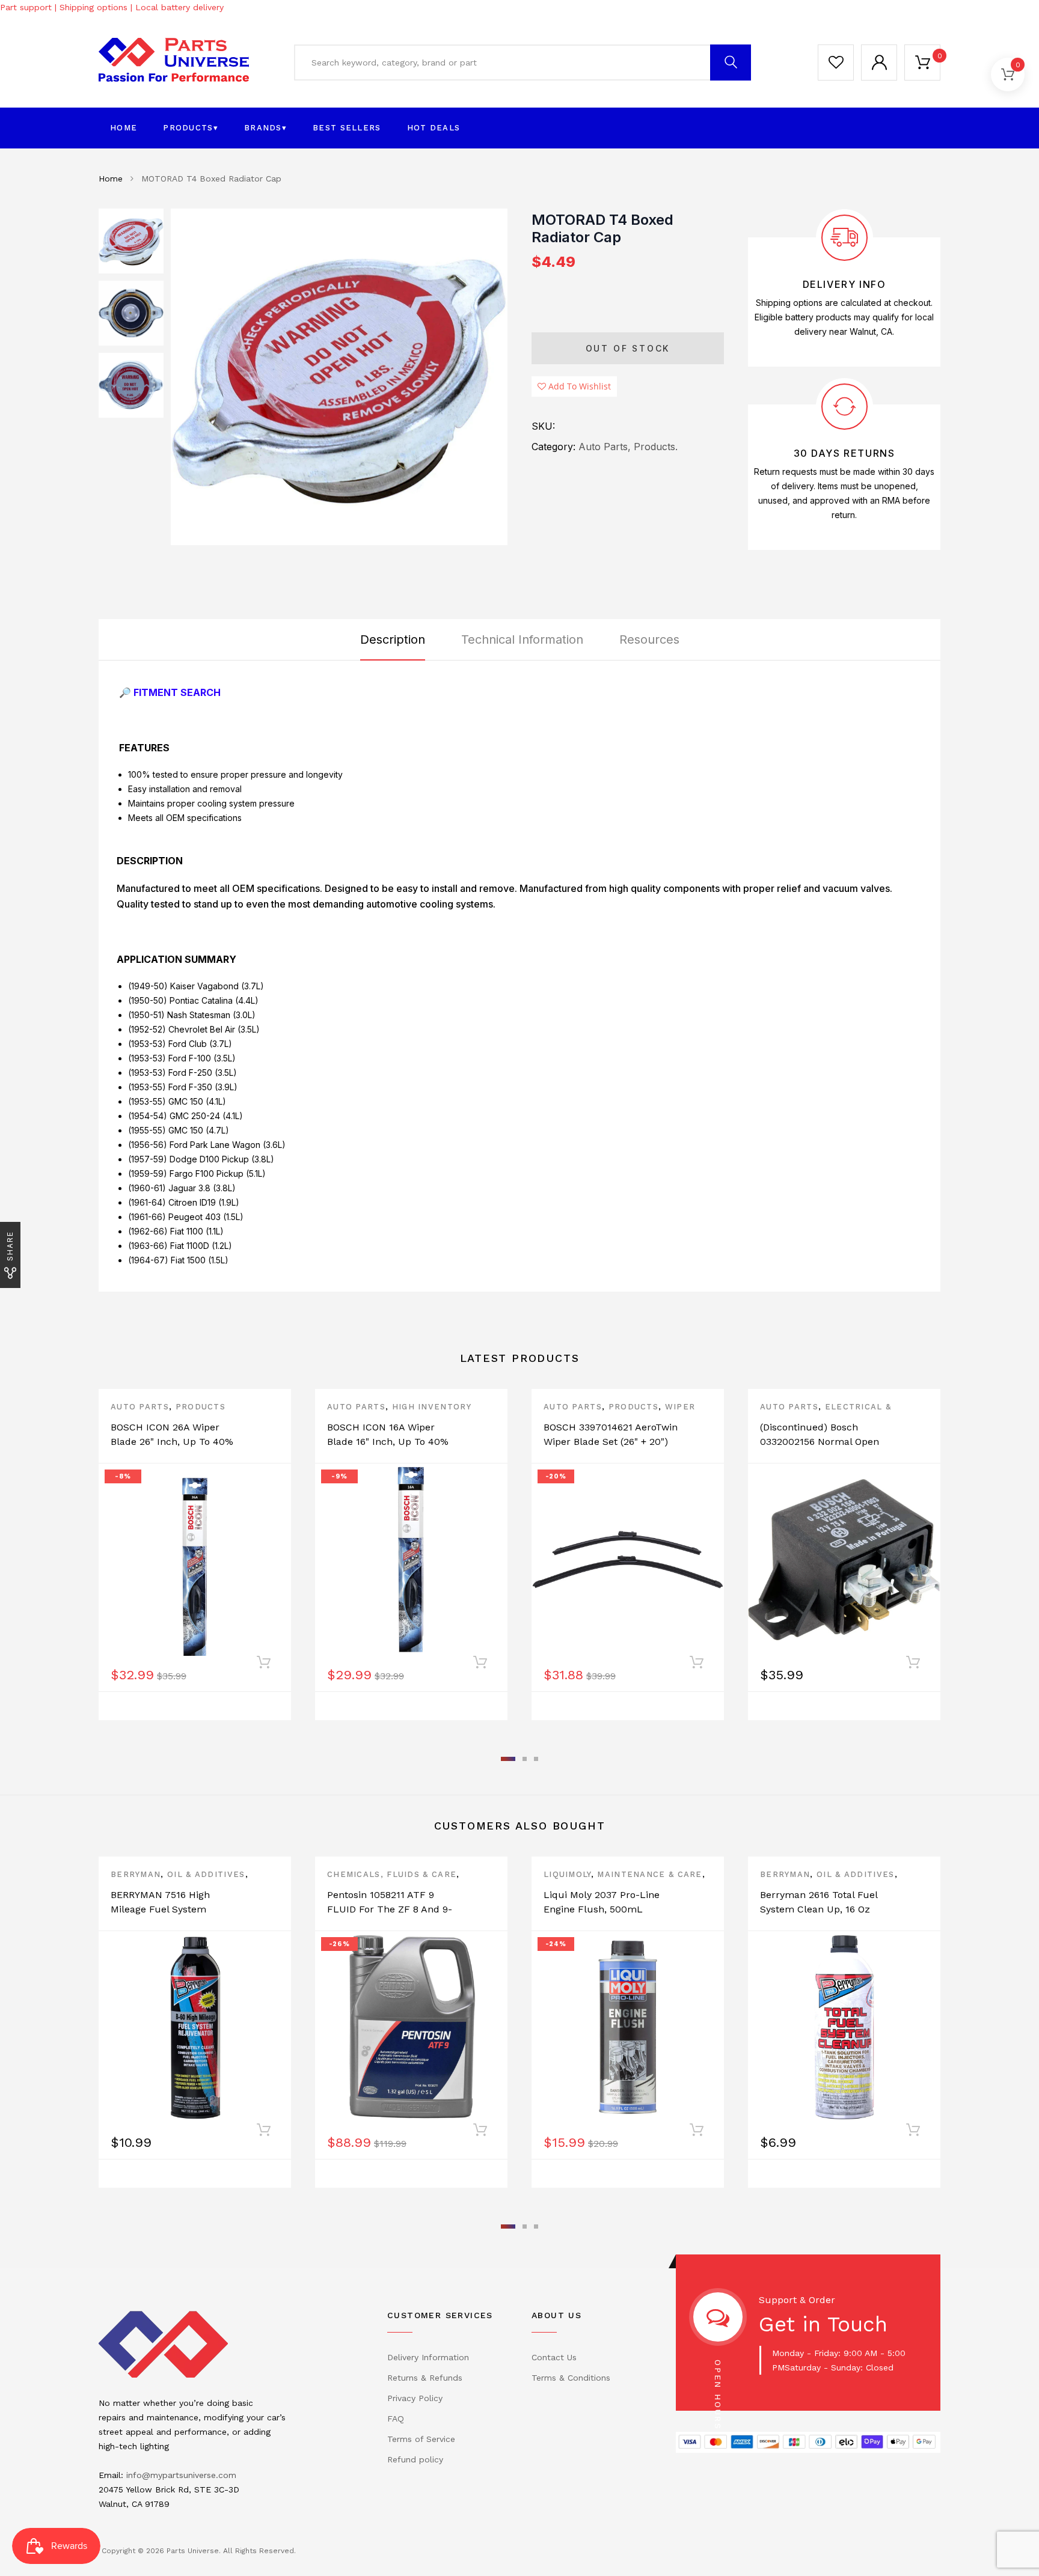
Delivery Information (428, 2357)
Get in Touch (823, 2324)
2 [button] (525, 1759)
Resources (649, 639)
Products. (656, 447)
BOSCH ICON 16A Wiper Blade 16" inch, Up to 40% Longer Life (388, 1442)
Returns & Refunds (425, 2378)
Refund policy (415, 2459)
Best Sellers (347, 128)
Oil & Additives (206, 1874)
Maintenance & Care (649, 1874)
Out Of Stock (628, 348)
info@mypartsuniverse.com (181, 2475)
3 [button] (536, 1759)
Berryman (136, 1874)
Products (201, 1407)
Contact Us (554, 2357)
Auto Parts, (605, 447)
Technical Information (522, 639)
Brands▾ (265, 128)
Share (10, 1246)
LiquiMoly (567, 1874)
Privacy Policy (415, 2398)
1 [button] (508, 1759)
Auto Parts (140, 1407)
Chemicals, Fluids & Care (392, 1874)
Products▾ (191, 128)
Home (124, 128)
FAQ (396, 2419)
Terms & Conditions (571, 2378)
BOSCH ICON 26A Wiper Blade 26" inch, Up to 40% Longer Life (172, 1442)
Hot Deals (434, 128)
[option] (339, 377)
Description (393, 639)
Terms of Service (421, 2439)
